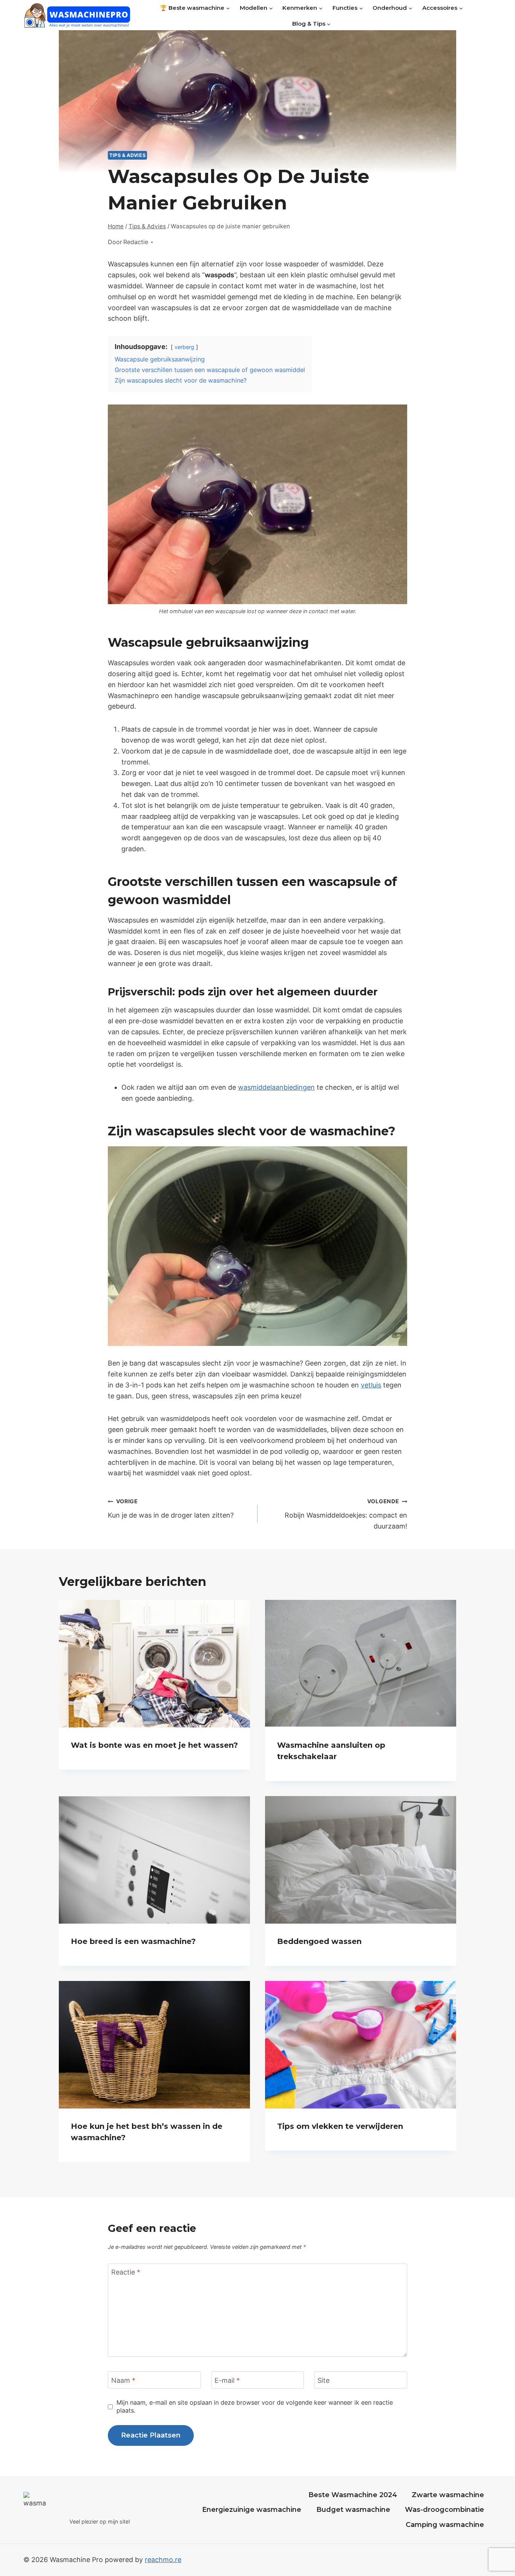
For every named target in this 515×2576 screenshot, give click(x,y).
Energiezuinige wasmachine (252, 2510)
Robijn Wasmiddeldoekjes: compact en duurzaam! (346, 1514)
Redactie (136, 242)
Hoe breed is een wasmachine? (133, 1941)
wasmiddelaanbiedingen (276, 1087)
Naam (123, 2380)
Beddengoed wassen (319, 1941)
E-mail (227, 2380)
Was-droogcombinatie (444, 2510)
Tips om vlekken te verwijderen (340, 2126)
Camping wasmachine (445, 2525)
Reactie (126, 2272)
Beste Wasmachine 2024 (353, 2495)
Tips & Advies (127, 155)
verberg (184, 347)
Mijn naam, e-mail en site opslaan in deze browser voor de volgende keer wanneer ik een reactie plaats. (255, 2406)
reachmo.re (163, 2560)
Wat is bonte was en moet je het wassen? (154, 1745)
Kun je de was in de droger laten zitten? (171, 1509)
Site (323, 2380)
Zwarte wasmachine (448, 2495)
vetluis (371, 1385)
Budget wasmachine (353, 2510)
